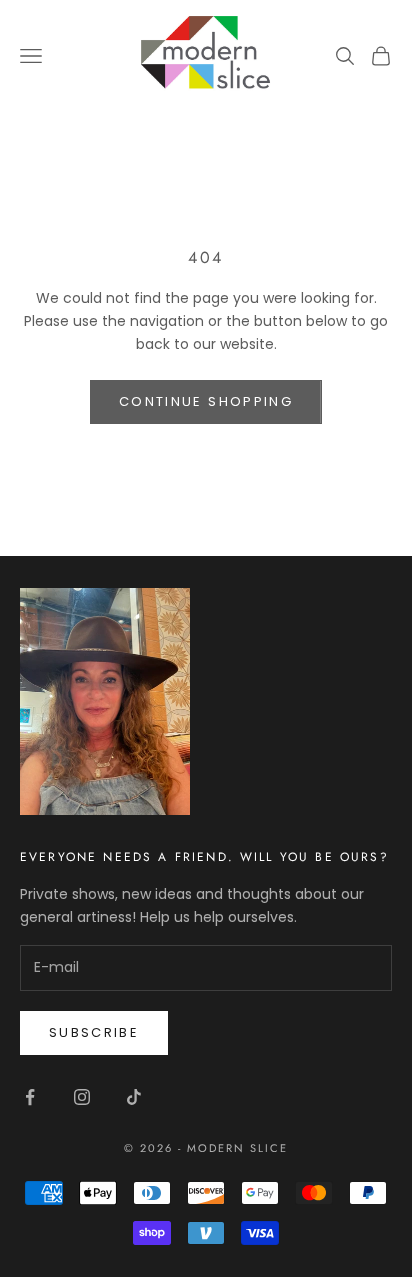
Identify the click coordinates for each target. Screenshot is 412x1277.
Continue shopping (206, 401)
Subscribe (94, 1032)
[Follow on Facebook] (30, 1097)
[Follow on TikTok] (134, 1097)
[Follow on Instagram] (82, 1097)
